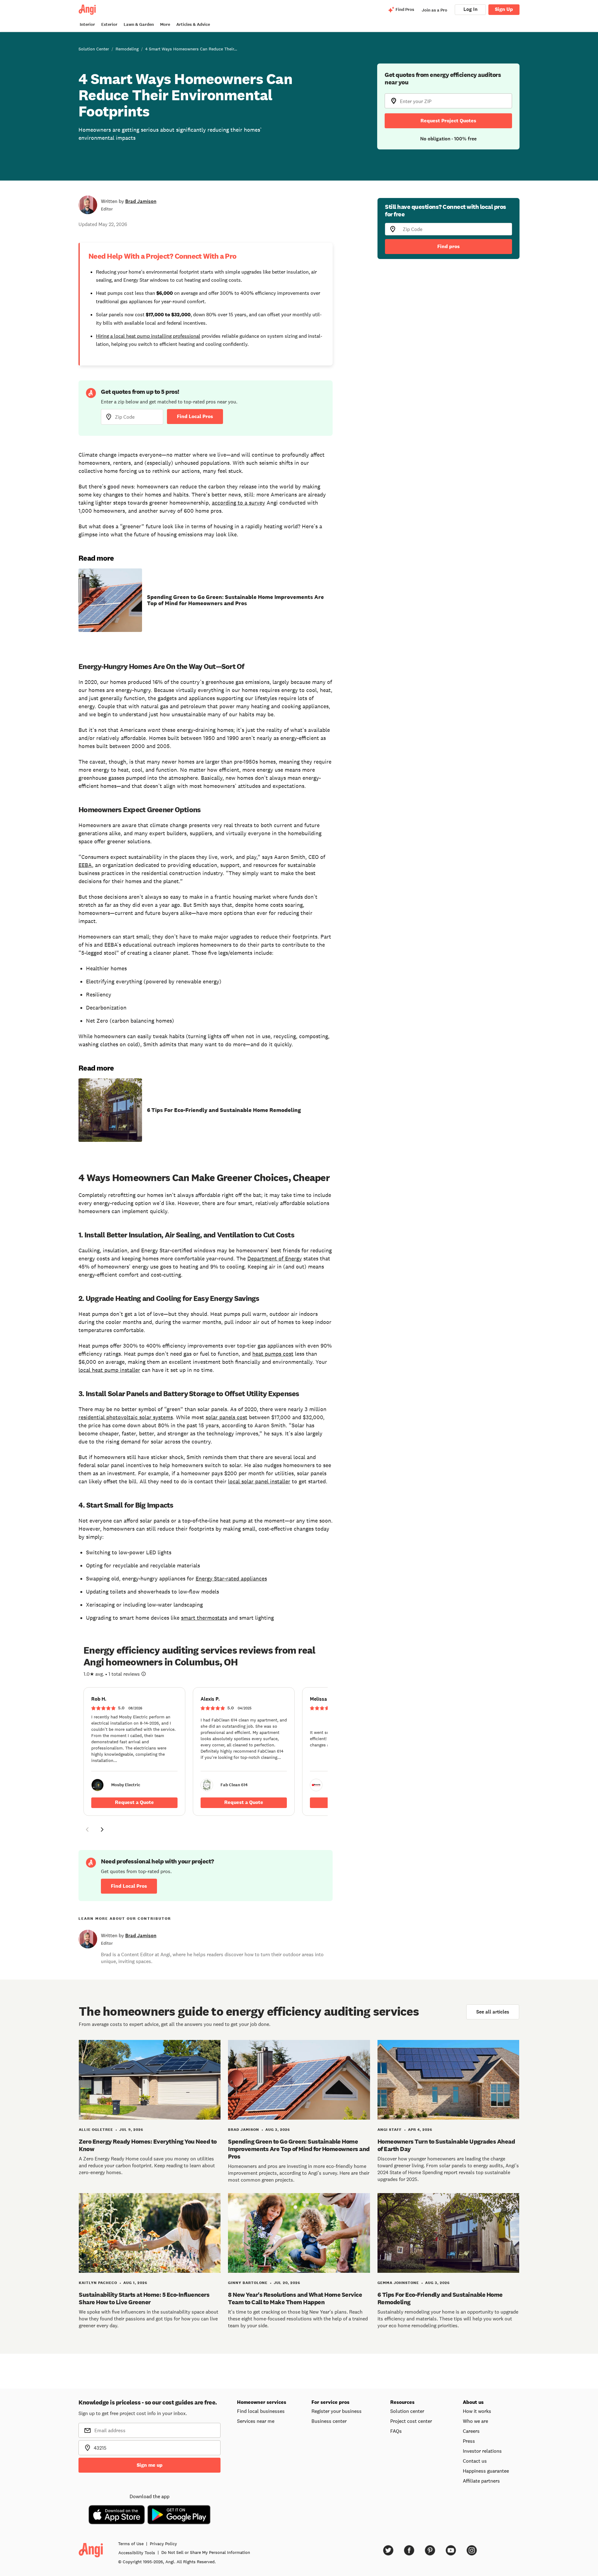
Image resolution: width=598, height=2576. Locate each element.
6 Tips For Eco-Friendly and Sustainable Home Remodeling (224, 1110)
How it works (477, 2411)
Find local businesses (261, 2411)
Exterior (109, 24)
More (165, 24)
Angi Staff (390, 2130)
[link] (134, 1752)
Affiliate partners (481, 2481)
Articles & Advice (193, 24)
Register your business (337, 2411)
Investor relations (482, 2451)
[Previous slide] (87, 1830)
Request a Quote (134, 1802)
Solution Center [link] (94, 49)
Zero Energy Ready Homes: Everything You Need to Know (148, 2145)
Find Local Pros (195, 416)
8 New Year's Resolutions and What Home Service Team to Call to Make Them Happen (295, 2298)
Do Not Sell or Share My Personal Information (206, 2552)
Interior (87, 24)
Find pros (448, 246)
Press (469, 2441)
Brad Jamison (141, 201)
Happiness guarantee (486, 2471)
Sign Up (504, 9)
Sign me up (150, 2465)
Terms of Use (131, 2544)
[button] (87, 1830)
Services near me (256, 2421)
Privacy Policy (163, 2544)
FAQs (396, 2431)
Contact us (475, 2461)
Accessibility (137, 2553)
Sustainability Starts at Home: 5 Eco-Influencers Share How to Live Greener (144, 2298)
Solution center (407, 2411)
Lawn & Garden (139, 24)
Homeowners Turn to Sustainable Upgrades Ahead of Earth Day (446, 2145)
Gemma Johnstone (398, 2283)
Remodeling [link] (127, 49)
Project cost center (411, 2421)
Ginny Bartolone (248, 2283)
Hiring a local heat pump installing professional (148, 336)
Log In (470, 9)
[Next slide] (102, 1830)
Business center (329, 2421)
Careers (471, 2431)
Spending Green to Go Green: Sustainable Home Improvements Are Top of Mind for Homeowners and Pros (235, 600)
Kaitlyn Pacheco (98, 2283)
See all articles (493, 2012)
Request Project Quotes (448, 121)
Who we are (475, 2421)
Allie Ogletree (96, 2130)
